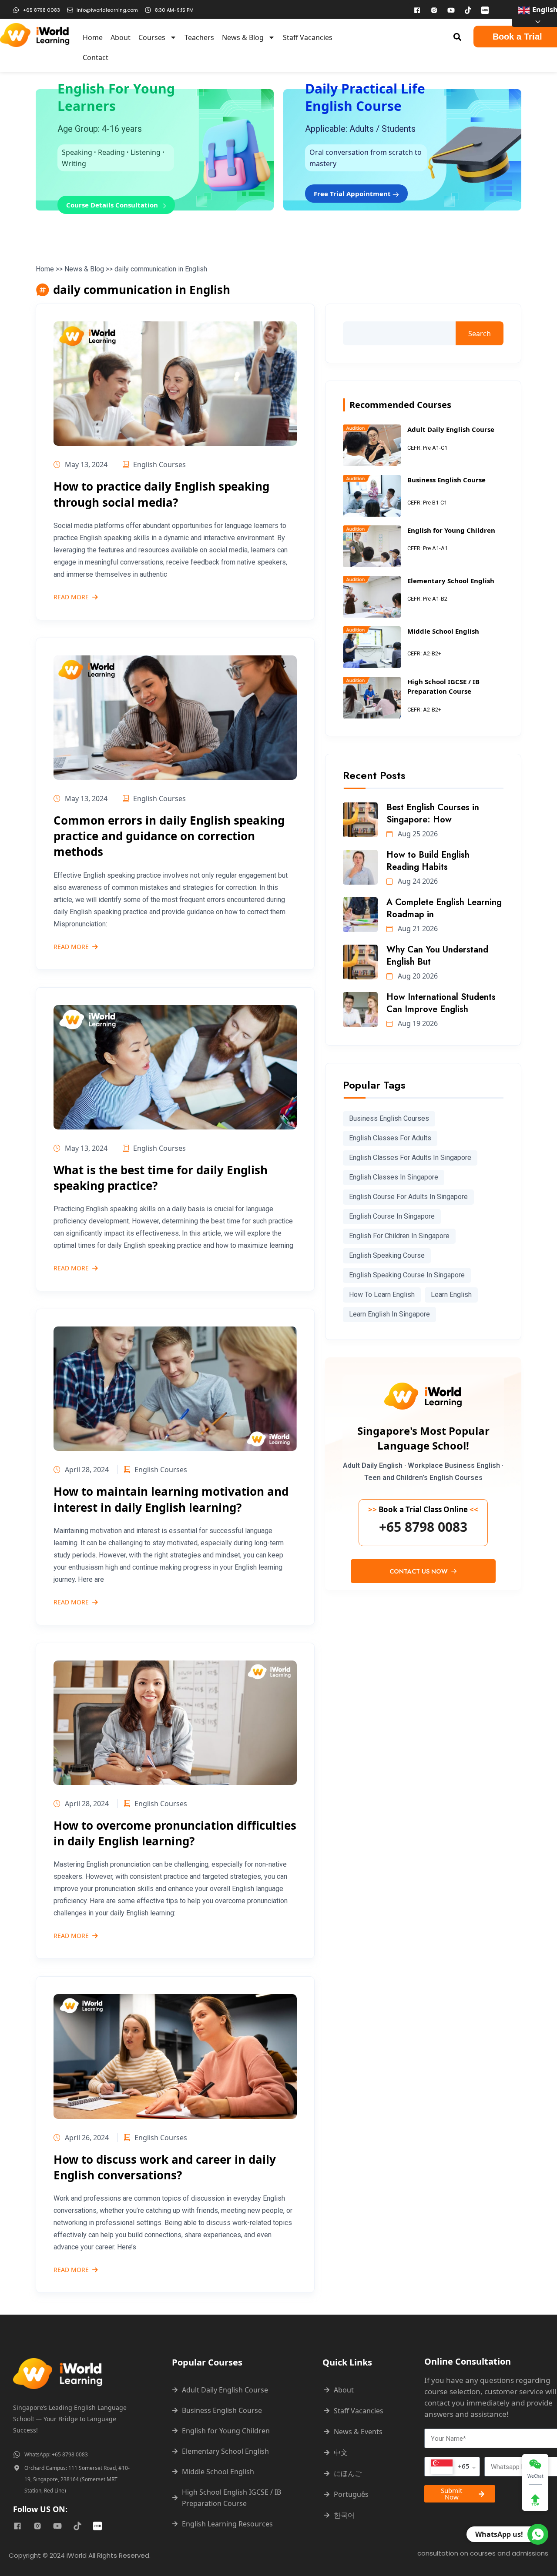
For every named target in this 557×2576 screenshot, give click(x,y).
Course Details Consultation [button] (113, 205)
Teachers (199, 37)
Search (480, 334)
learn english (451, 1295)
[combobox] (452, 2467)
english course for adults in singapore (408, 1197)
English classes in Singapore (394, 1177)
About (121, 37)
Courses (152, 37)
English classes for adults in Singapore (410, 1158)
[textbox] (450, 2467)
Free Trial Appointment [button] (353, 194)
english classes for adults (390, 1138)
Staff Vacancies (308, 37)
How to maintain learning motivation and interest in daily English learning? (171, 1499)
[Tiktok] (468, 10)
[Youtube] (451, 10)
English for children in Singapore (399, 1236)
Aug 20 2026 (417, 976)
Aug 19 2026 (417, 1023)
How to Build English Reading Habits (428, 861)
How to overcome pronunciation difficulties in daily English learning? (175, 1833)
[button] (458, 37)
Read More (71, 598)
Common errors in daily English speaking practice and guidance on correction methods (169, 836)
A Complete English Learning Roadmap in (444, 908)
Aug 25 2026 (417, 834)
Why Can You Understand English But (437, 956)
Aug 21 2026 (417, 929)
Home (93, 37)
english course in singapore (392, 1216)
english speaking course (387, 1255)
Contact (96, 57)
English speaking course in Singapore (407, 1275)
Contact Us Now (419, 1571)
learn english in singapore (389, 1314)
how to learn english (382, 1295)
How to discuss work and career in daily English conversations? (165, 2167)
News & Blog (243, 37)
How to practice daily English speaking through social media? (161, 494)
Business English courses (389, 1118)
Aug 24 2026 (417, 881)
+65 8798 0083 (423, 1527)
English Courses (159, 464)
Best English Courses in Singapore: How (433, 814)
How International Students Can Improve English (441, 1003)
